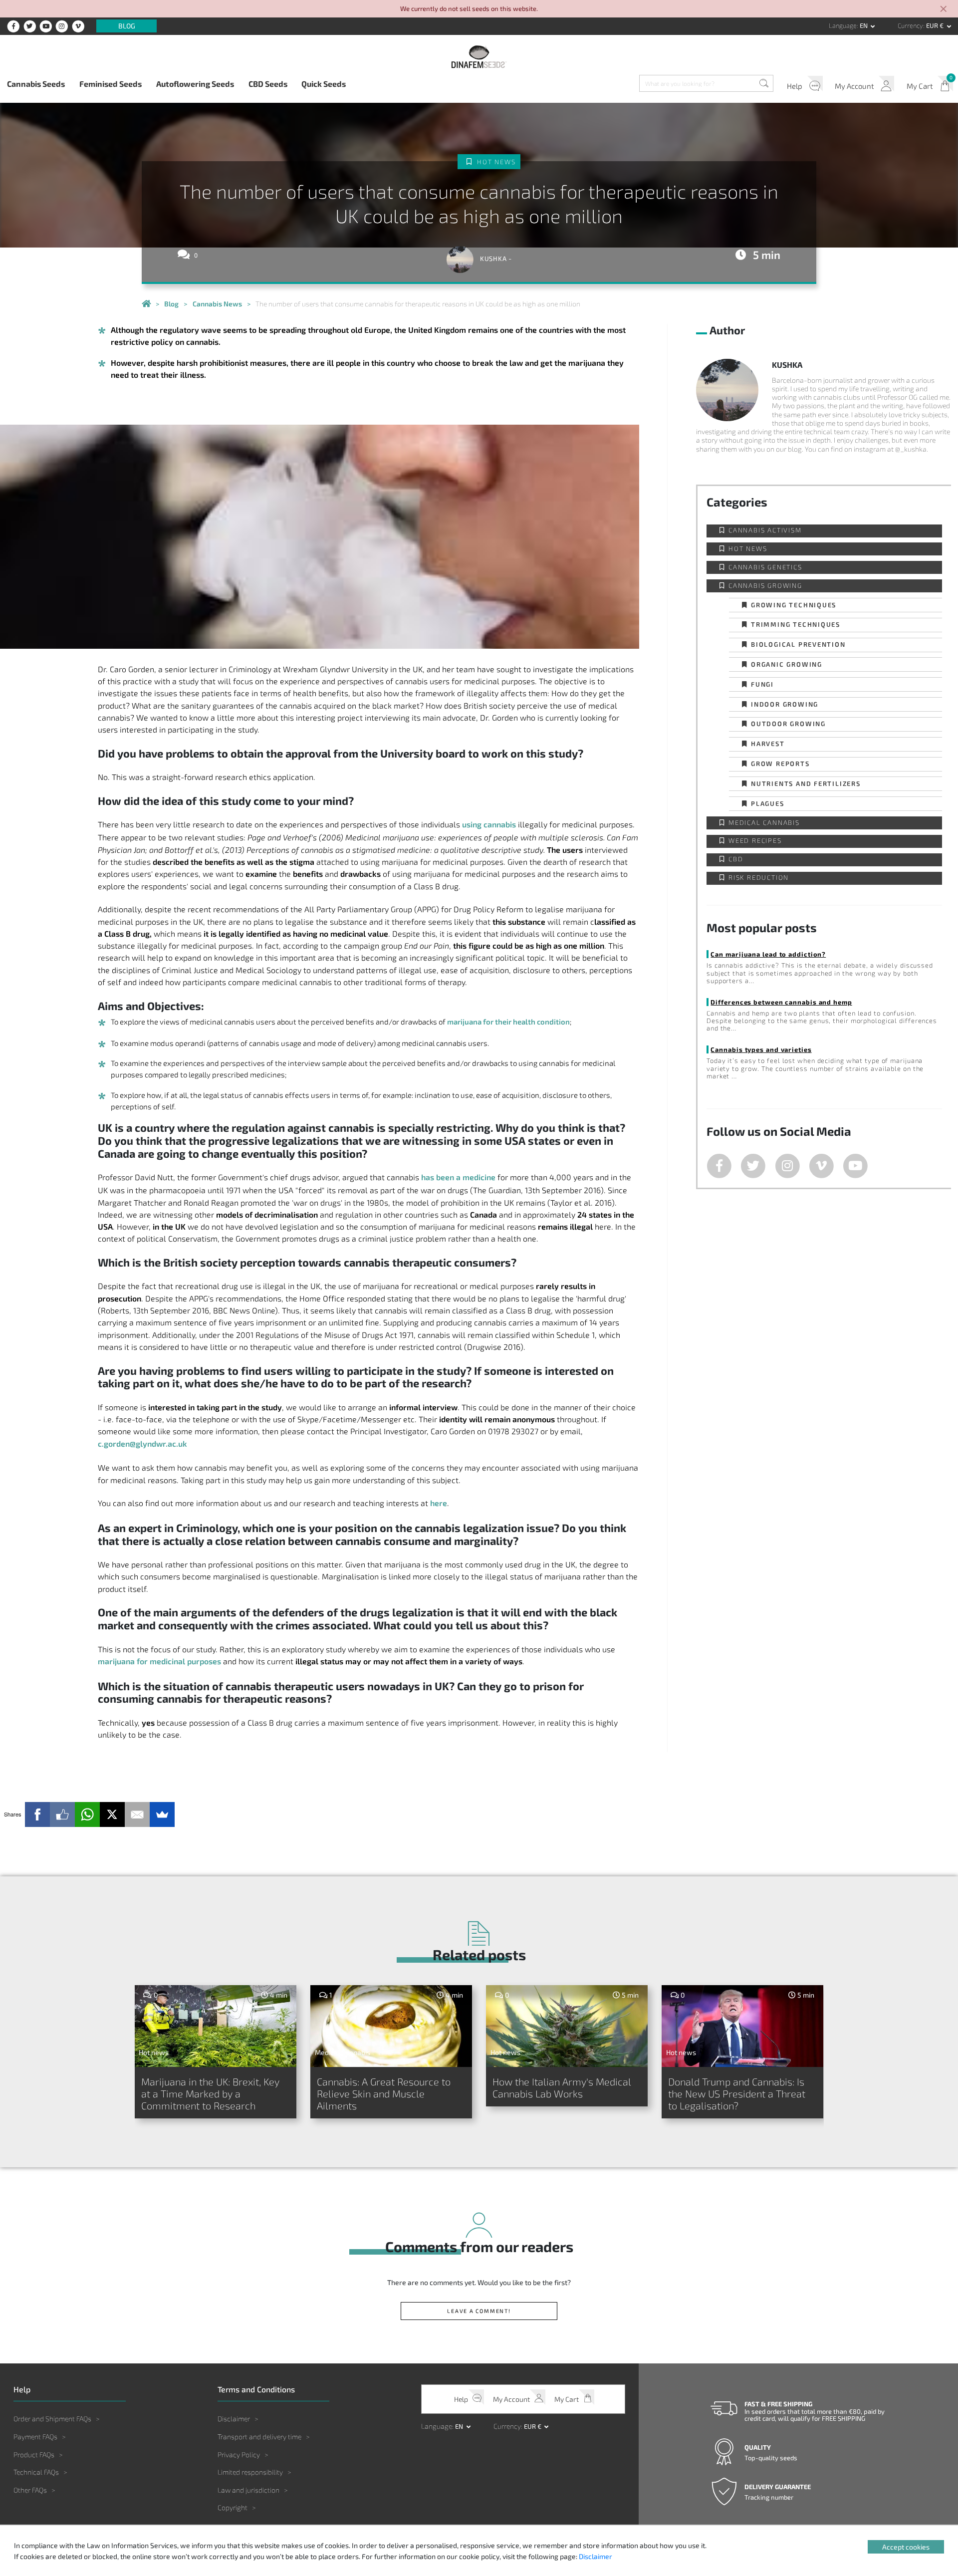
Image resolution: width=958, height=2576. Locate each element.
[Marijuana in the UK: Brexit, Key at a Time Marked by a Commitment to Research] (216, 2026)
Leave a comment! (479, 2311)
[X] (112, 1814)
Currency (910, 25)
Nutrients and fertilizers (806, 783)
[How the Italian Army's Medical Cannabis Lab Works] (567, 2026)
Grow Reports (780, 763)
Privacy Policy (239, 2454)
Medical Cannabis (764, 823)
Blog (127, 26)
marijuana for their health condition (508, 1022)
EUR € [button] (936, 25)
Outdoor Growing (788, 723)
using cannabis (489, 824)
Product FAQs (34, 2454)
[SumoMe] (162, 1814)
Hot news (496, 162)
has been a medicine (458, 1177)
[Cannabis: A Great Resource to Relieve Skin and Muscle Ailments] (391, 2026)
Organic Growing (787, 664)
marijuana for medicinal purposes (159, 1661)
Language (843, 25)
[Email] (137, 1814)
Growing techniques (794, 605)
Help (795, 86)
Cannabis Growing (765, 586)
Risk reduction (759, 878)
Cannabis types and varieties (761, 1049)
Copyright (233, 2507)
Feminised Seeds (111, 84)
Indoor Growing (785, 704)
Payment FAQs (35, 2437)
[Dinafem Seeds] (479, 57)
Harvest (768, 743)
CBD (736, 859)
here (439, 1503)
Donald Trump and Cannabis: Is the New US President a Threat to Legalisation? (737, 2093)
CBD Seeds (268, 84)
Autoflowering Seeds (195, 84)
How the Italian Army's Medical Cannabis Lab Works (562, 2087)
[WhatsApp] (87, 1814)
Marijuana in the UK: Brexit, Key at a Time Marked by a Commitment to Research (210, 2093)
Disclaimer (234, 2419)
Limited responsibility (250, 2472)
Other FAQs (30, 2490)
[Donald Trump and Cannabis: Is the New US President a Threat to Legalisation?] (743, 2026)
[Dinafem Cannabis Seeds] (146, 304)
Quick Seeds (324, 84)
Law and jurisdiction (248, 2490)
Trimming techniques (796, 624)
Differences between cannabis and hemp (781, 1002)
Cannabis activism (765, 530)
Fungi (762, 684)
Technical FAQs (36, 2472)
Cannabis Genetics (765, 567)
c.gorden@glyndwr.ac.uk (142, 1443)
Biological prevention (798, 644)
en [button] (864, 25)
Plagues (768, 803)
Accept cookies (906, 2547)
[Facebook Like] (62, 1814)
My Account (854, 86)
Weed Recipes (755, 841)
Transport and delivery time (259, 2437)
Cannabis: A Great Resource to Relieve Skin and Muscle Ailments (384, 2093)
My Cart (920, 86)
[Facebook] (37, 1814)
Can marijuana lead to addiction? (768, 954)
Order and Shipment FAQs (52, 2419)
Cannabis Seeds (36, 84)
